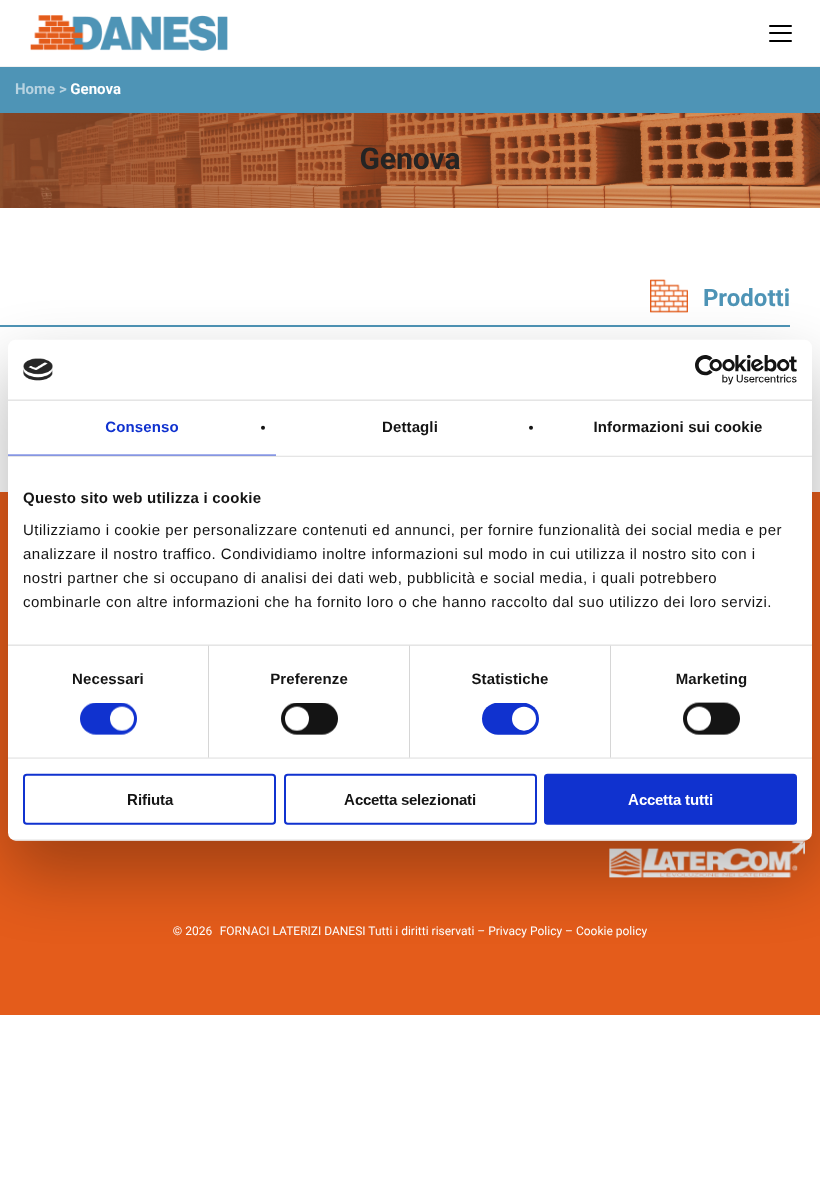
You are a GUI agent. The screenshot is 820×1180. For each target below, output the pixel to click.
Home (35, 89)
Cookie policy (611, 931)
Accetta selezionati (410, 798)
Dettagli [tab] (410, 427)
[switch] (309, 719)
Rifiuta (150, 798)
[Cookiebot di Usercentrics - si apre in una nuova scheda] (709, 370)
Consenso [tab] (141, 427)
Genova (95, 89)
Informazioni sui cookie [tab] (678, 427)
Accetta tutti (670, 798)
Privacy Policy (525, 931)
